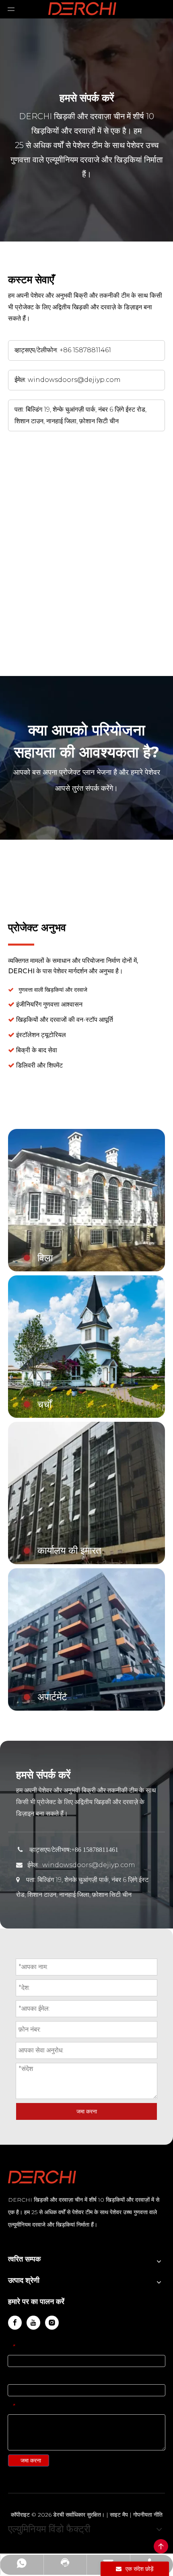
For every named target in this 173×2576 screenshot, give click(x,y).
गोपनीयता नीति (148, 2515)
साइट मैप (119, 2515)
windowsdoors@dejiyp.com (74, 380)
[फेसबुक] (15, 2323)
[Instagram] (52, 2323)
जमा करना (87, 2111)
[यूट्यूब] (33, 2323)
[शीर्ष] (161, 2546)
